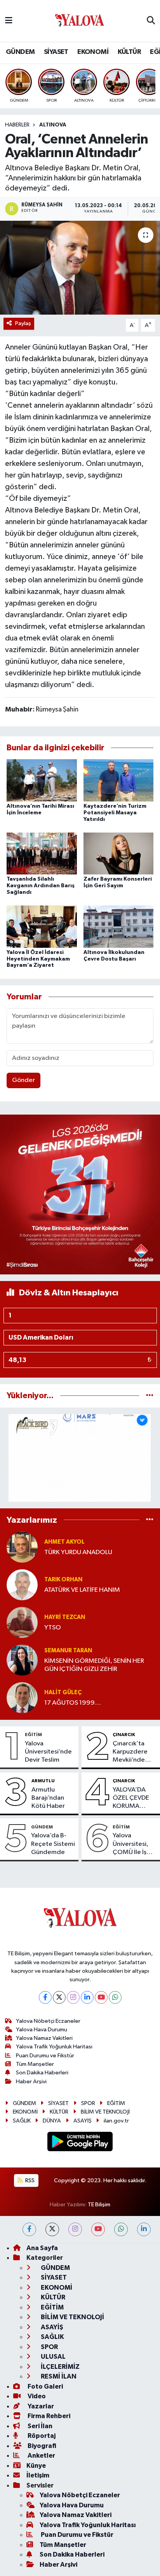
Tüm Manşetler (35, 2064)
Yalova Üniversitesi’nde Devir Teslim (48, 1752)
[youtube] (98, 2229)
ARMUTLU (43, 1781)
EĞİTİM (33, 1735)
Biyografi (41, 2446)
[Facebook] (45, 1997)
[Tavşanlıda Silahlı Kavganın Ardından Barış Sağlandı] (42, 853)
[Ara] (151, 21)
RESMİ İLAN (58, 2376)
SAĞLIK (22, 2121)
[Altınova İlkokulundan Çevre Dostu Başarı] (119, 926)
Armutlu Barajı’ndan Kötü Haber (48, 1798)
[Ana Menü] (9, 21)
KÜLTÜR (129, 52)
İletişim (38, 2475)
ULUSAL (53, 2357)
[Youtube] (101, 1997)
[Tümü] (150, 1396)
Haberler (17, 125)
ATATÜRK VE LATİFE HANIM (82, 1590)
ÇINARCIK (124, 1735)
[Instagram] (73, 1997)
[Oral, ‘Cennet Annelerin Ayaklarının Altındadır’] (80, 267)
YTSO (53, 1628)
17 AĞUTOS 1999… (73, 1703)
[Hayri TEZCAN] (22, 1622)
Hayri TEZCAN (65, 1617)
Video (36, 2396)
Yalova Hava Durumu (42, 2030)
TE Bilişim (99, 2205)
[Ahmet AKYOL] (22, 1547)
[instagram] (75, 2229)
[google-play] (80, 2143)
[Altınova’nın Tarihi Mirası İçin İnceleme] (42, 780)
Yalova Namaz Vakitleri (44, 2038)
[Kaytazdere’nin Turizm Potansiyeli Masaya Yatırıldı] (119, 780)
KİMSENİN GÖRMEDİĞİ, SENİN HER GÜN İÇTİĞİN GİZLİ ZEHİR (94, 1665)
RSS (29, 2180)
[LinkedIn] (87, 1997)
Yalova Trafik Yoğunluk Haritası (54, 2047)
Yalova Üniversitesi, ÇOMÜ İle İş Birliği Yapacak (134, 1844)
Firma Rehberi (48, 2416)
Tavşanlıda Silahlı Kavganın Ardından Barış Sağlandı (41, 886)
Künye (36, 2466)
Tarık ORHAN (63, 1580)
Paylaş (23, 323)
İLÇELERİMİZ (60, 2367)
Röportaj (41, 2436)
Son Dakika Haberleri (42, 2073)
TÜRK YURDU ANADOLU (78, 1552)
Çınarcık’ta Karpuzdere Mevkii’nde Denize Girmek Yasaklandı (134, 1752)
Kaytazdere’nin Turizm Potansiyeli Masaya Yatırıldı (115, 813)
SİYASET (56, 52)
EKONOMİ (93, 52)
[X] (59, 1997)
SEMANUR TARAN (68, 1651)
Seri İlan (39, 2426)
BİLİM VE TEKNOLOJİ (105, 2112)
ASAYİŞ (83, 2121)
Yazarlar (40, 2406)
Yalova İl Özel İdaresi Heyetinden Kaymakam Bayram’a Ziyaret (38, 959)
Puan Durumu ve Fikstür (45, 2056)
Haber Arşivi (31, 2082)
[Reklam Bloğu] (80, 1194)
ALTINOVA (53, 125)
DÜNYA (52, 2121)
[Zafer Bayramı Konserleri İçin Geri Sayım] (119, 853)
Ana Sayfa (42, 2248)
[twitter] (52, 2229)
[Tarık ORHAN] (22, 1585)
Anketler (41, 2456)
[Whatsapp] (115, 1997)
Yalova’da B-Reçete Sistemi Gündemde (53, 1844)
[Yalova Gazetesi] (80, 21)
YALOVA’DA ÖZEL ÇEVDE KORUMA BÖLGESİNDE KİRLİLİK (131, 1799)
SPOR (88, 2103)
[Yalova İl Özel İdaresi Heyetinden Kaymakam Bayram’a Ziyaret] (42, 926)
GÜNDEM (20, 52)
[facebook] (29, 2229)
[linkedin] (144, 2229)
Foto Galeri (45, 2386)
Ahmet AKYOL (64, 1542)
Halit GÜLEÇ (63, 1692)
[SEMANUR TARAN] (22, 1660)
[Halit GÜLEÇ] (22, 1697)
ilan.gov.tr (116, 2121)
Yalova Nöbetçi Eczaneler (48, 2021)
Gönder (23, 1080)
